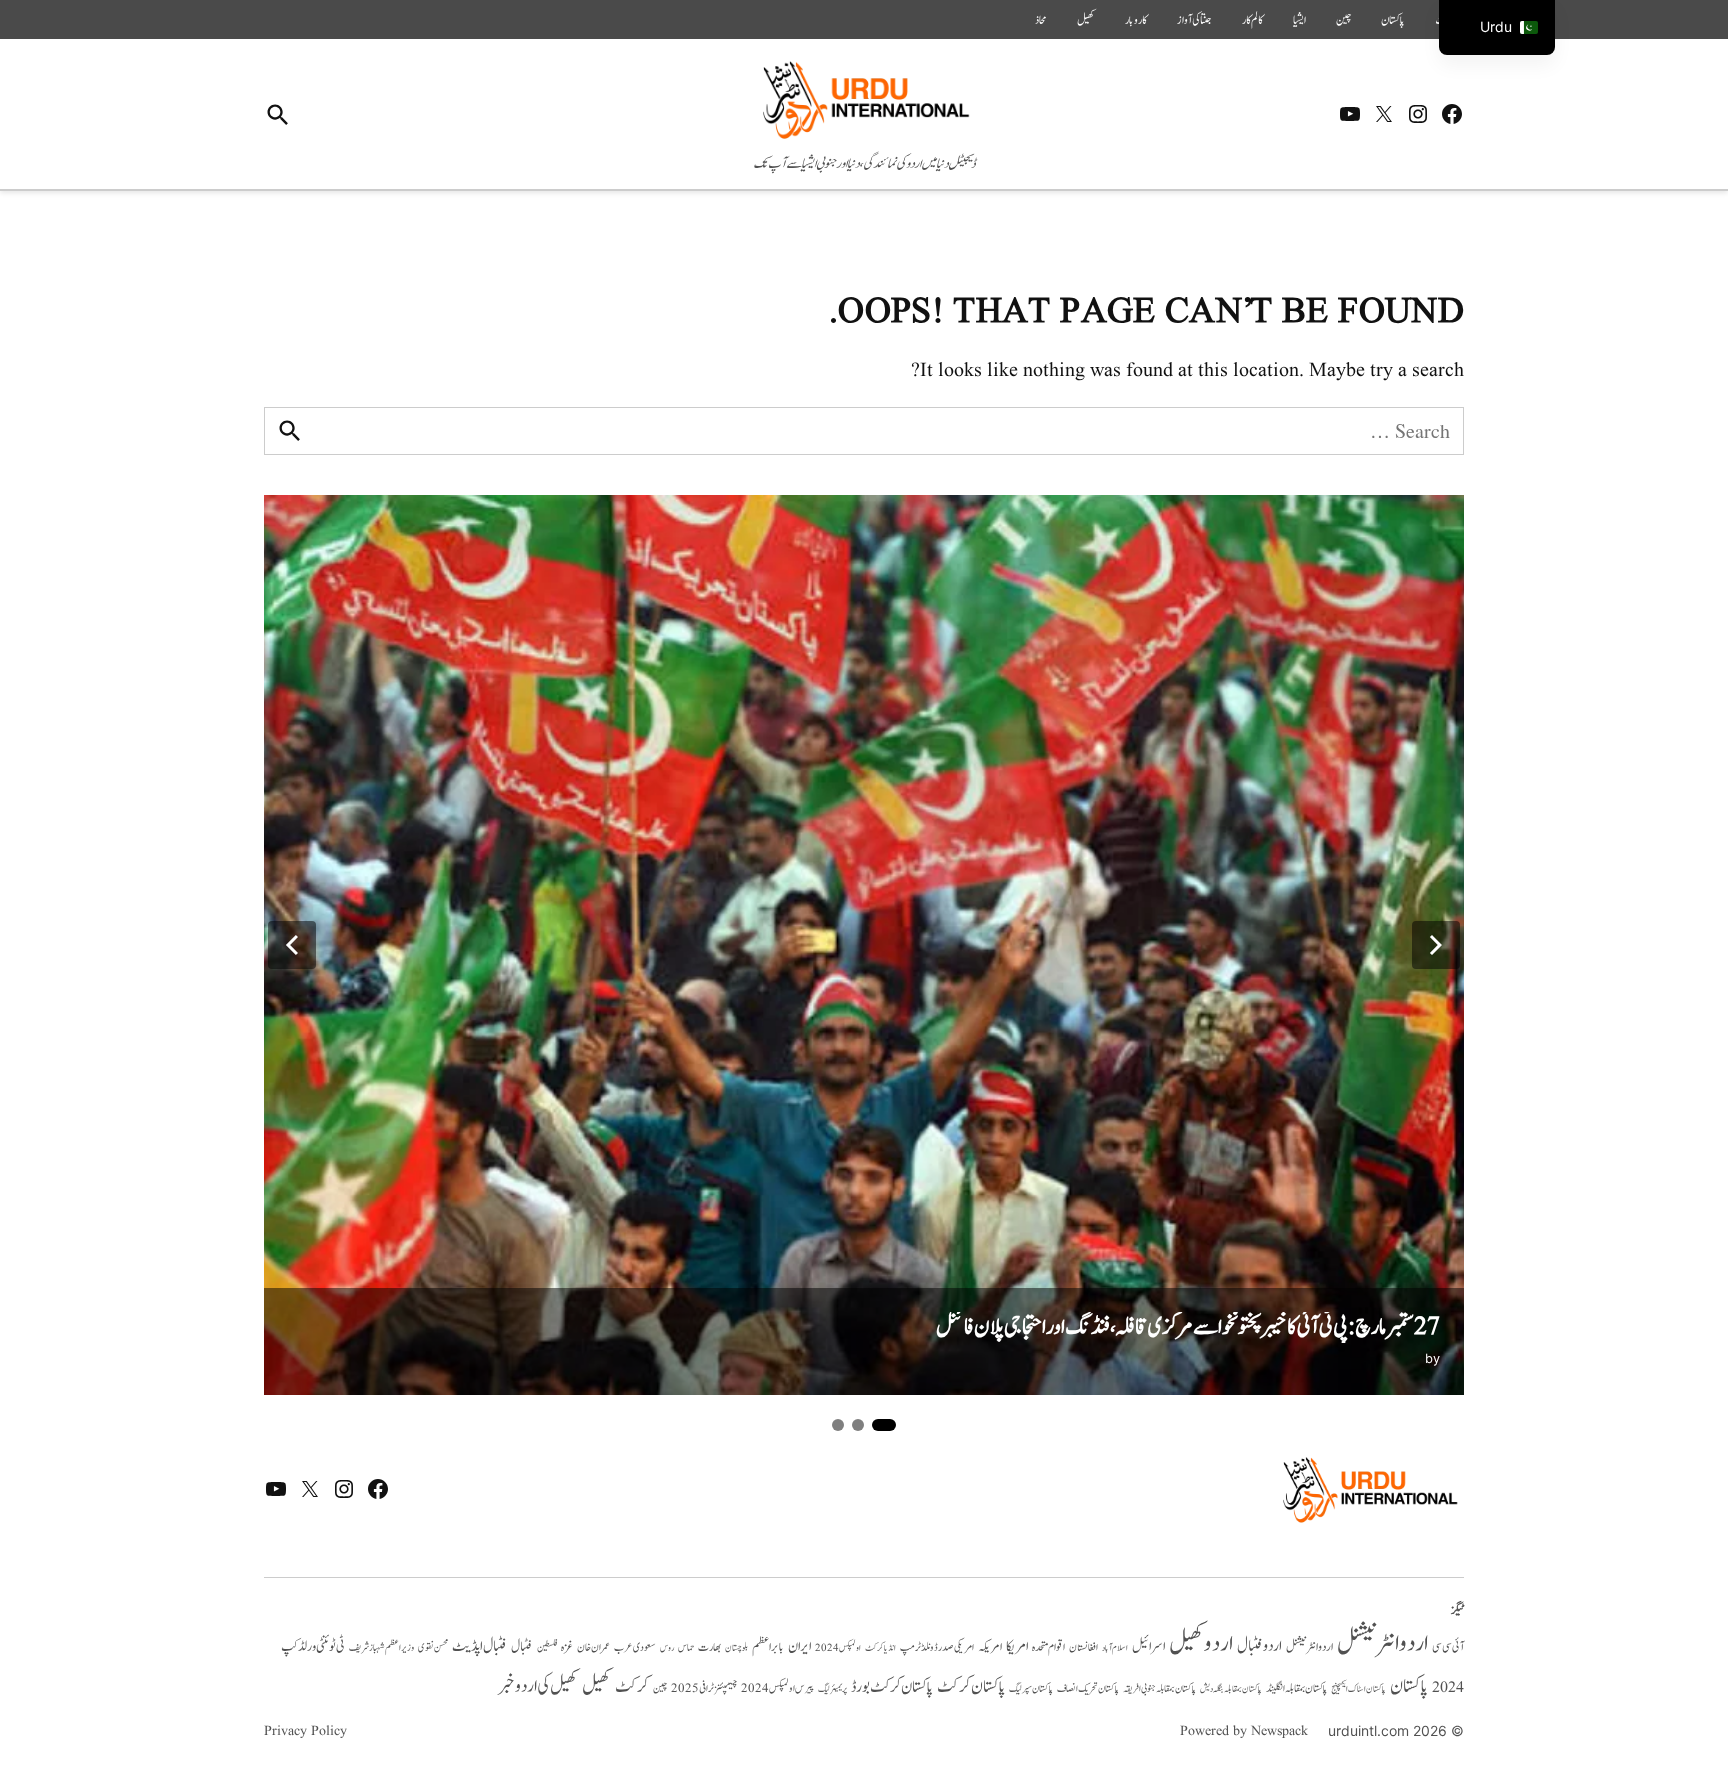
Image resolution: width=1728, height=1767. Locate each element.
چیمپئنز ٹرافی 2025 (704, 1689)
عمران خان (593, 1647)
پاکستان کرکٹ (971, 1687)
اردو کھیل (1201, 1643)
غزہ (567, 1647)
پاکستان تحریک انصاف (1088, 1688)
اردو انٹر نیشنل (1309, 1647)
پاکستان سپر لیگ (1031, 1689)
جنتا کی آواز (1194, 20)
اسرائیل (1148, 1646)
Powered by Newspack (1244, 1731)
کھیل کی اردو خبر (538, 1686)
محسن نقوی (433, 1647)
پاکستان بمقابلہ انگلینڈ (1296, 1689)
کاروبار (1136, 20)
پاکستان (1393, 20)
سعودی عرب (635, 1647)
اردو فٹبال (1259, 1646)
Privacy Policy (305, 1731)
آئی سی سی (1448, 1647)
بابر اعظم (768, 1647)
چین (1343, 20)
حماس (686, 1647)
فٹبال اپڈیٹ (479, 1646)
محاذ (1041, 20)
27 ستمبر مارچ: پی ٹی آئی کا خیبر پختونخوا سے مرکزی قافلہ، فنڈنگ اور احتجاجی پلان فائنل (1188, 1327)
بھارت (709, 1647)
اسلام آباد (1115, 1648)
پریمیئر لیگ (832, 1689)
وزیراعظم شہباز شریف (381, 1648)
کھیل (1086, 20)
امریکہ (990, 1647)
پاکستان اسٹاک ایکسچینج (1358, 1689)
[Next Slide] (1436, 945)
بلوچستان (736, 1648)
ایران (799, 1646)
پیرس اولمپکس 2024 (777, 1688)
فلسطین (547, 1647)
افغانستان (1083, 1648)
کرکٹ (632, 1687)
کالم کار (1252, 20)
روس (667, 1648)
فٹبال (522, 1647)
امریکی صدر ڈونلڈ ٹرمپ (937, 1647)
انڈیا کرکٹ (880, 1648)
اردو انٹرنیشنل (1382, 1643)
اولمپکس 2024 (838, 1648)
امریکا (1017, 1646)
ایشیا (1299, 20)
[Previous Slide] (292, 945)
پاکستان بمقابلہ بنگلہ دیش (1231, 1689)
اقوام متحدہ (1048, 1647)
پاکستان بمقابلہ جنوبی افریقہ (1159, 1689)
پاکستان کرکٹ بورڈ (892, 1687)
